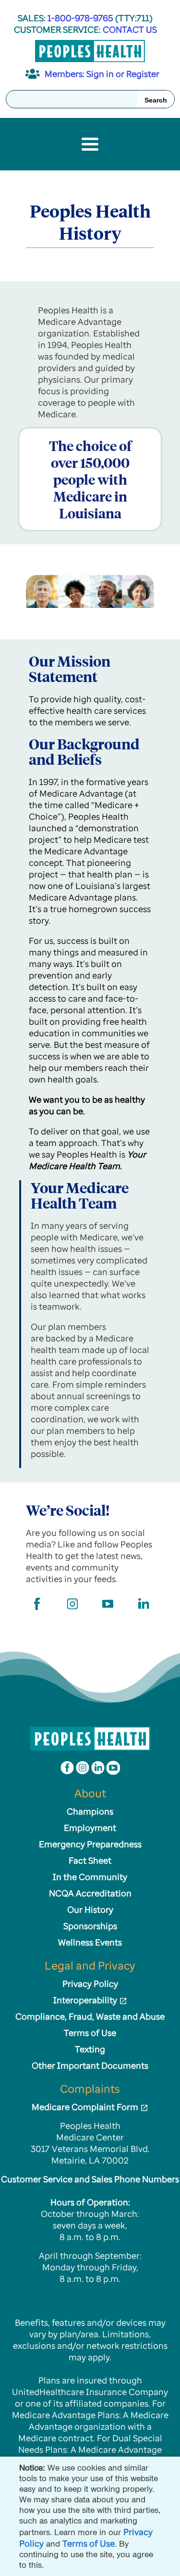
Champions (90, 1811)
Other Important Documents (90, 2065)
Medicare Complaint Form (86, 2107)
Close (171, 2466)
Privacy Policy (90, 1984)
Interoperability (86, 2000)
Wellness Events (90, 1942)
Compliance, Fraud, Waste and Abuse (90, 2016)
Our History (90, 1909)
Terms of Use (89, 2543)
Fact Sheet (90, 1860)
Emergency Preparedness (90, 1844)
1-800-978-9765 (81, 18)
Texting (90, 2049)
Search (156, 100)
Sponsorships (90, 1926)
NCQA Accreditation (90, 1893)
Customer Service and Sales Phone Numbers (90, 2179)
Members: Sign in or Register (102, 74)
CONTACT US (130, 29)
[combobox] (90, 99)
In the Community (90, 1877)
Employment (90, 1828)
